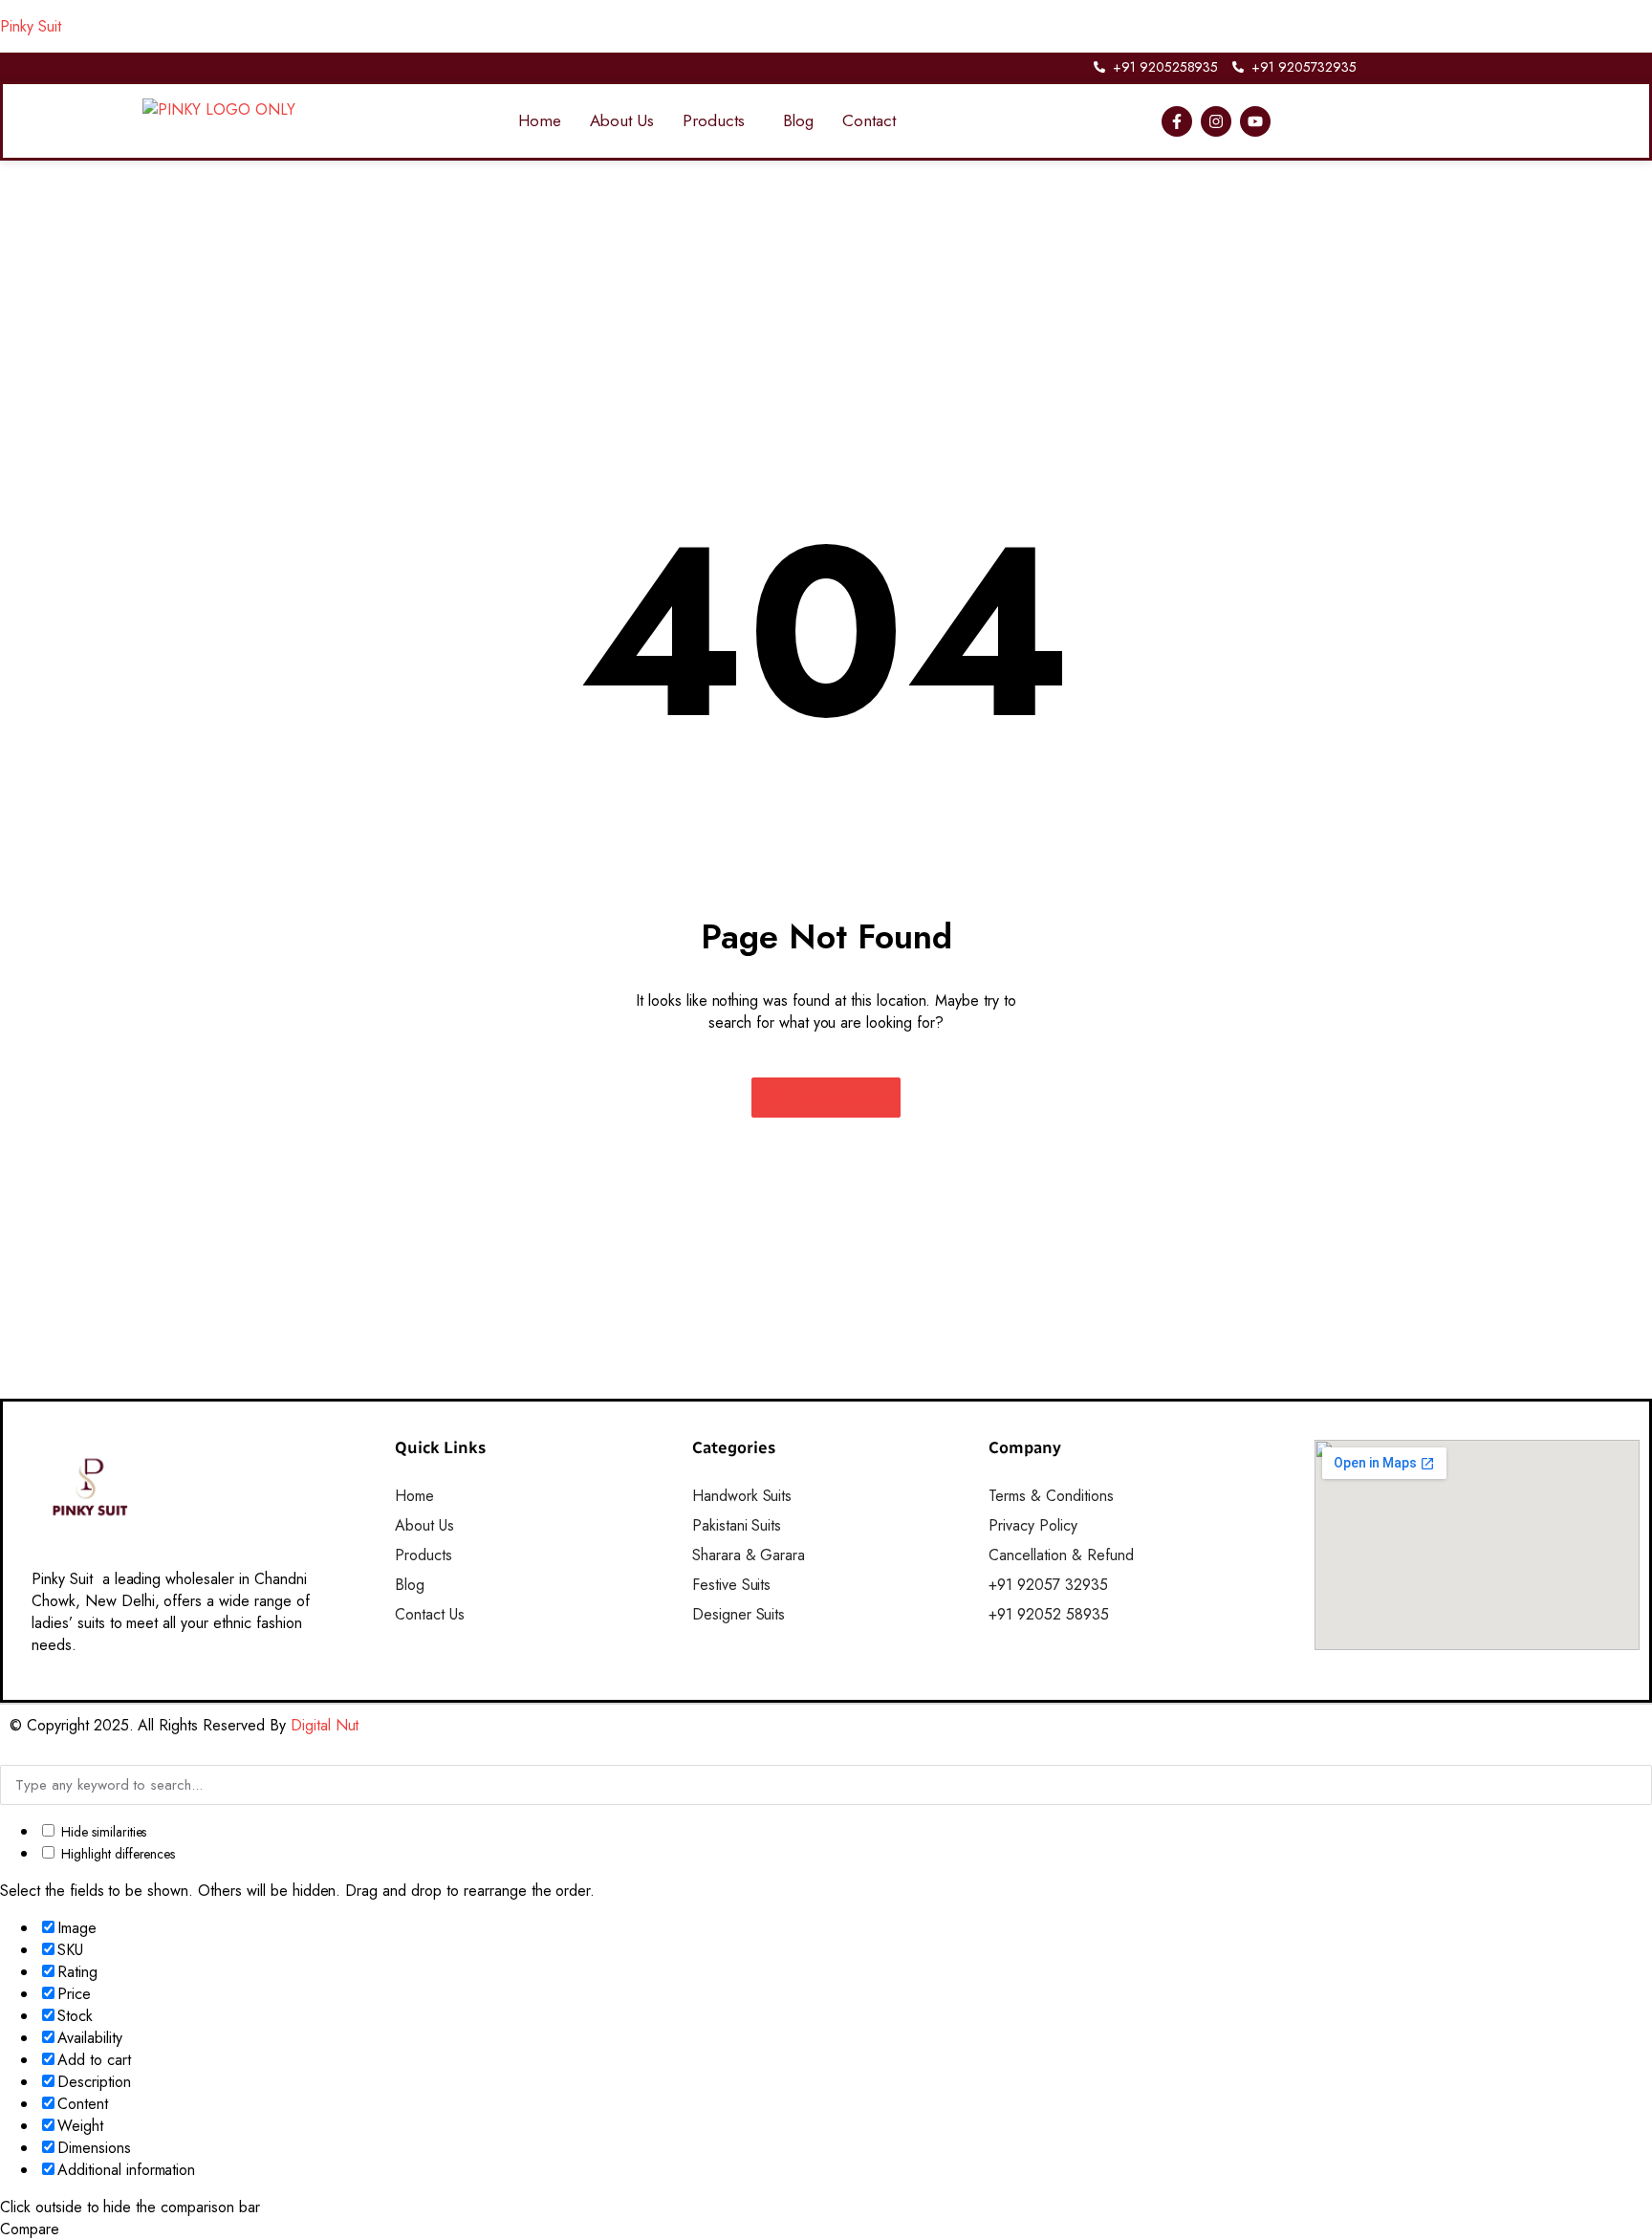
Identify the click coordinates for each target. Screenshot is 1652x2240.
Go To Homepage (826, 1098)
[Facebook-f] (1177, 121)
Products (714, 120)
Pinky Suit (31, 26)
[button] (718, 121)
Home (540, 120)
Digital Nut (325, 1725)
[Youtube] (1255, 121)
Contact (869, 120)
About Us (622, 120)
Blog (799, 120)
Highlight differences (116, 1854)
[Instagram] (1216, 121)
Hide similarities (102, 1832)
